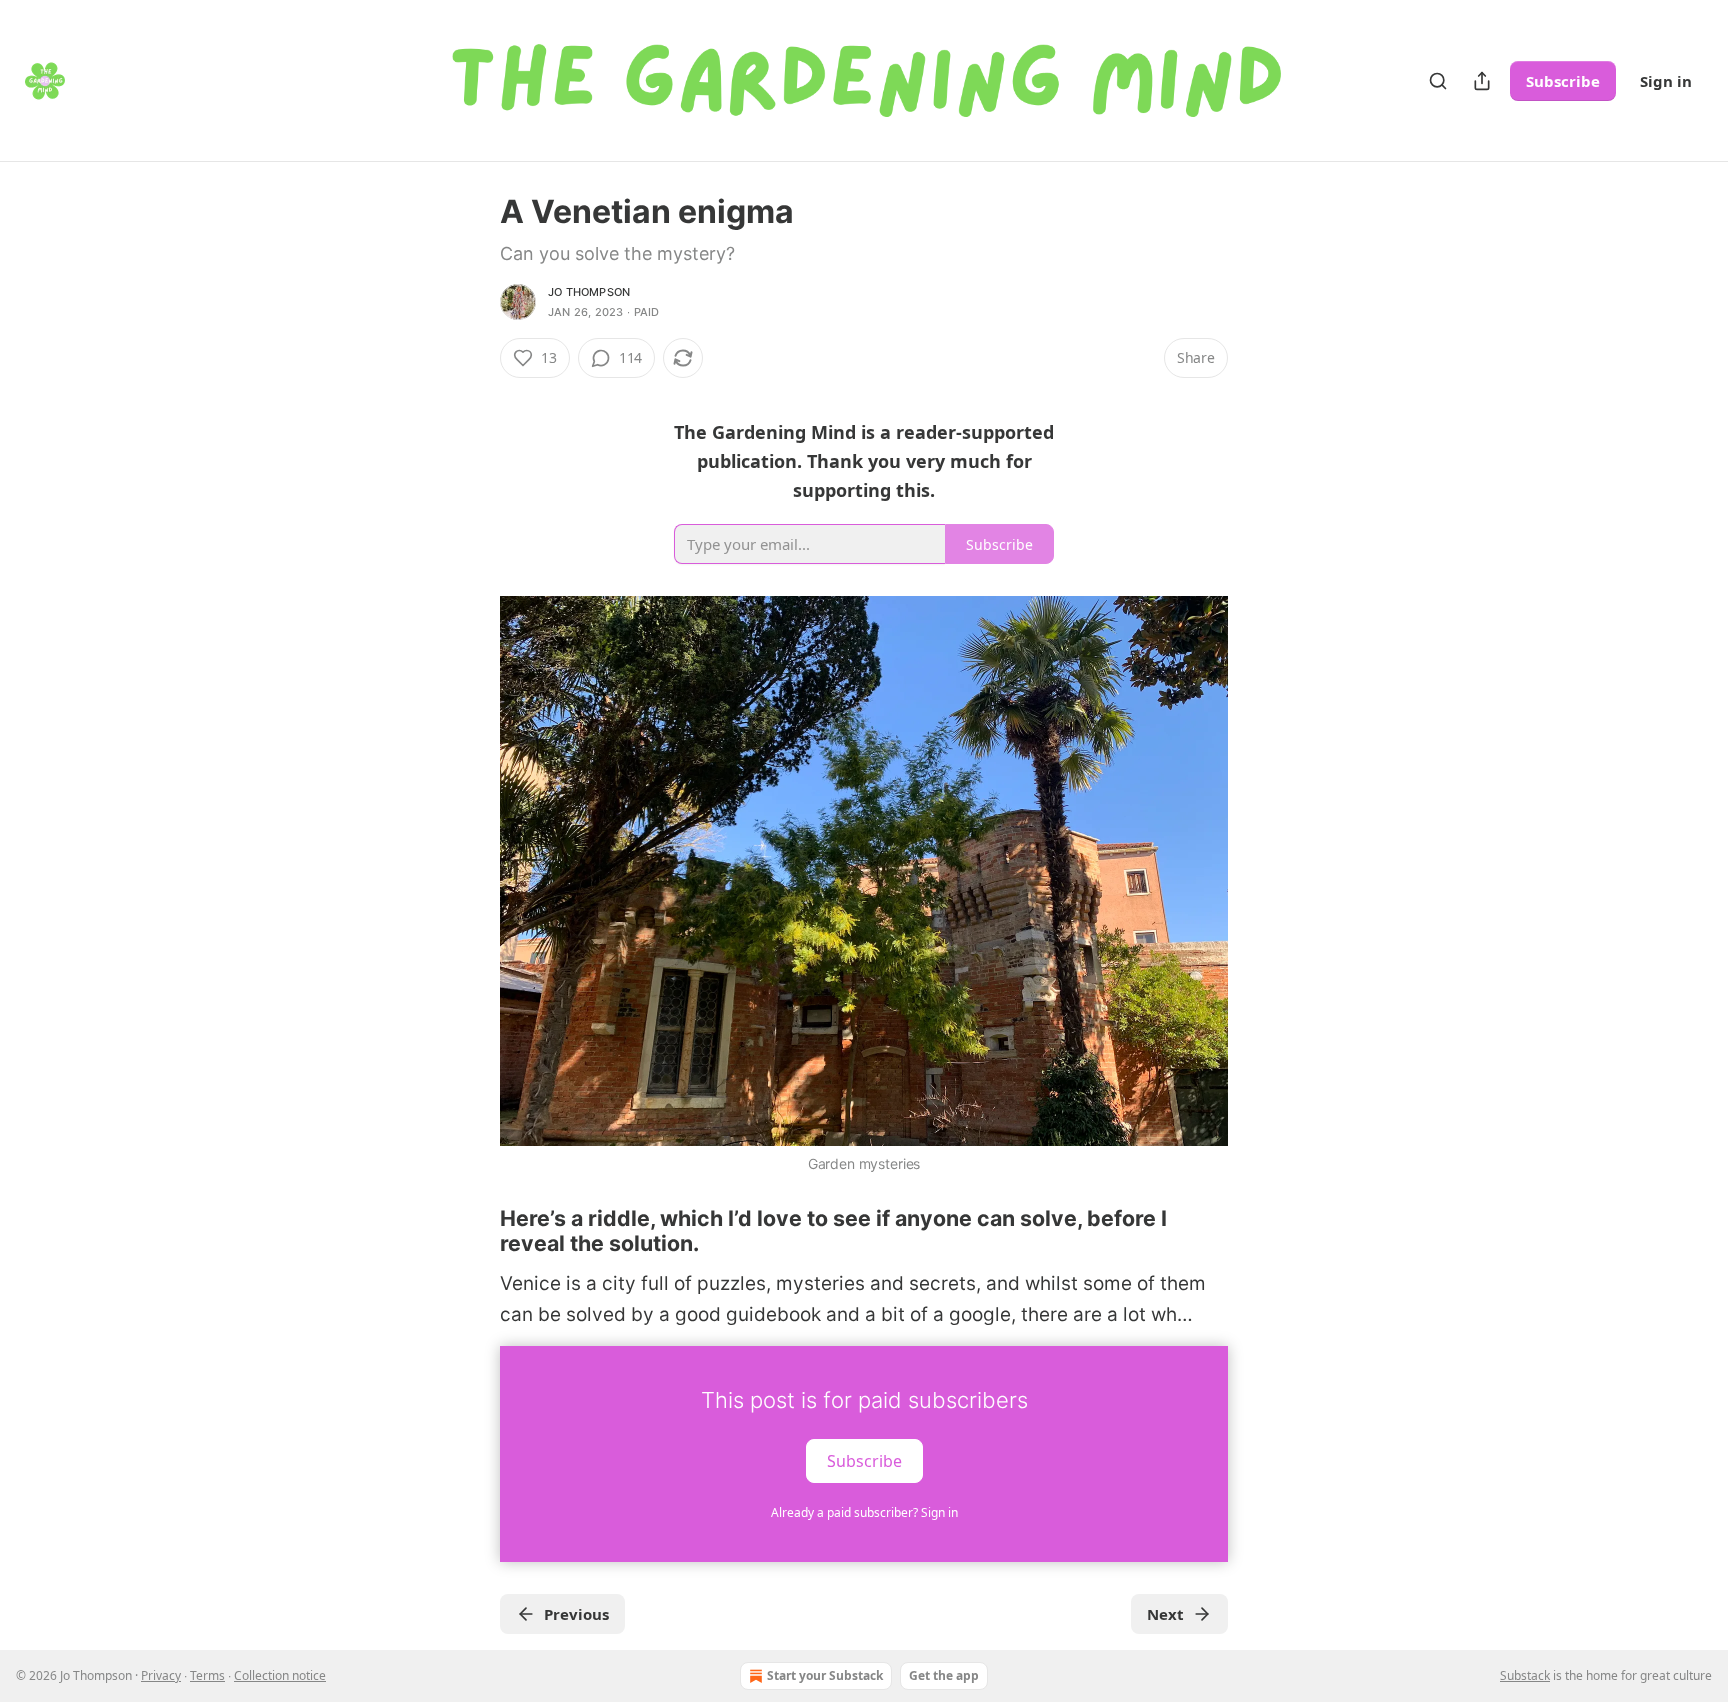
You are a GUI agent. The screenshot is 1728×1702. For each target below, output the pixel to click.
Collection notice (280, 1675)
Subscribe (1563, 81)
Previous (576, 1614)
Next (1165, 1614)
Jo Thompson (589, 292)
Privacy (161, 1675)
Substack (1525, 1675)
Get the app (944, 1675)
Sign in (1666, 81)
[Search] (1438, 81)
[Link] (472, 1231)
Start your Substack (825, 1675)
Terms (207, 1675)
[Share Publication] (1482, 81)
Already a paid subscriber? (864, 1512)
